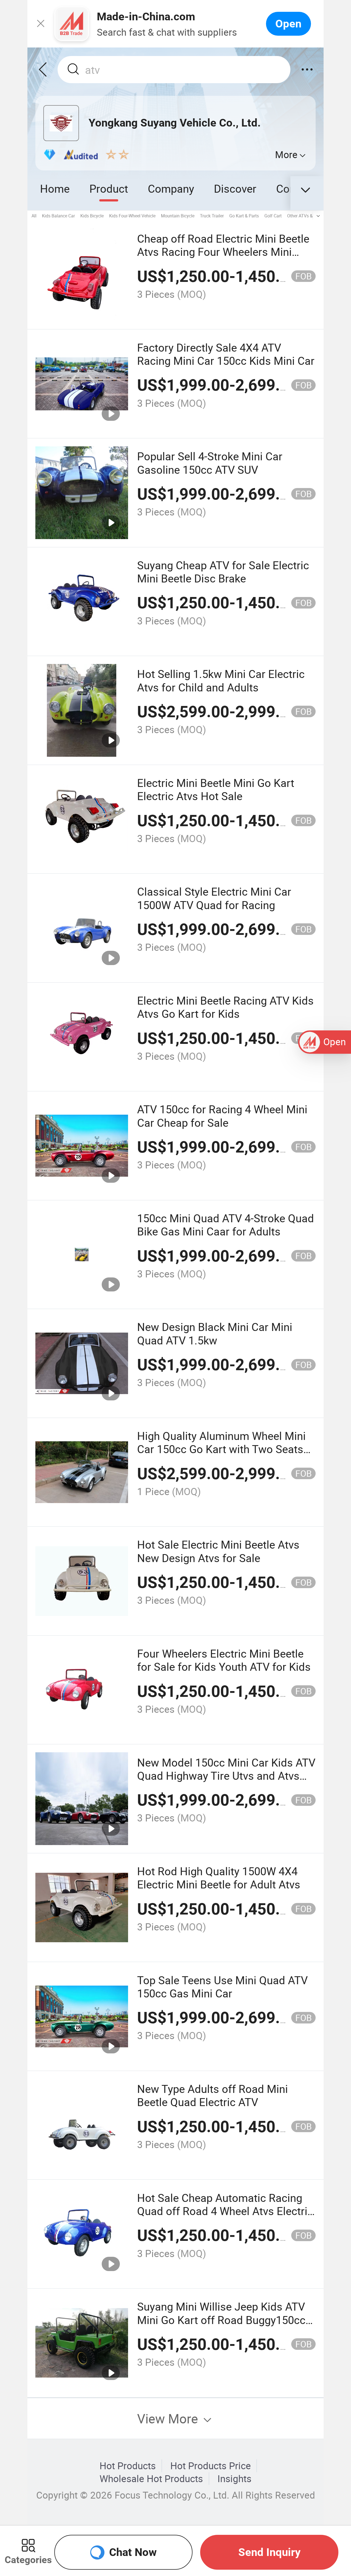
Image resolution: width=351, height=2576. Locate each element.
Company (171, 188)
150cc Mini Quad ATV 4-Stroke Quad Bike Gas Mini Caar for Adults (226, 1225)
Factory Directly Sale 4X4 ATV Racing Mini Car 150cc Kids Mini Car (226, 354)
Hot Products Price (211, 2466)
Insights (234, 2479)
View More (169, 2418)
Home (55, 188)
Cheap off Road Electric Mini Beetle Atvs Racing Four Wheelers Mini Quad (223, 252)
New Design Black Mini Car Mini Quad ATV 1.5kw (215, 1333)
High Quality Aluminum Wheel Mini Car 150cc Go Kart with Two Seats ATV (221, 1449)
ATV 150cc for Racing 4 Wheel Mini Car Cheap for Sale (222, 1116)
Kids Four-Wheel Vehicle (132, 216)
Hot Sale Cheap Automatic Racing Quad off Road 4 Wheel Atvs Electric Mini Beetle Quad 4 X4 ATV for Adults (225, 2218)
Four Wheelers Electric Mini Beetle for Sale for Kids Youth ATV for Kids (224, 1660)
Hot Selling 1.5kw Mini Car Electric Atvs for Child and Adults (221, 680)
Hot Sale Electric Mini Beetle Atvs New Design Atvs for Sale (218, 1551)
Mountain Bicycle (178, 216)
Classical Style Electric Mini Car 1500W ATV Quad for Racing (214, 898)
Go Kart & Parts (244, 216)
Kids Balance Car (58, 216)
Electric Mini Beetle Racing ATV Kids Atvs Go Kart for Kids (225, 1007)
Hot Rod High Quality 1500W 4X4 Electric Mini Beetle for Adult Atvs (219, 1878)
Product (109, 188)
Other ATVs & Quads (307, 216)
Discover (235, 188)
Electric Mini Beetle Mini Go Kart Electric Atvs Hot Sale (216, 789)
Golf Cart (273, 216)
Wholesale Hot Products (151, 2479)
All (34, 216)
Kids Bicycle (92, 216)
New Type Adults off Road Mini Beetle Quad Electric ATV (213, 2095)
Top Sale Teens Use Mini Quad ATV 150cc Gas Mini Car (222, 1987)
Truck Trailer (212, 216)
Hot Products (128, 2466)
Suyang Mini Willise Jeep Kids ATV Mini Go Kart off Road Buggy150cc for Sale (221, 2320)
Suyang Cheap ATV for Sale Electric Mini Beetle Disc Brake (223, 572)
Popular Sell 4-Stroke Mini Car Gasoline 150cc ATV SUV (210, 463)
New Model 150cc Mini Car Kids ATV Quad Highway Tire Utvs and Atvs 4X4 (226, 1776)
